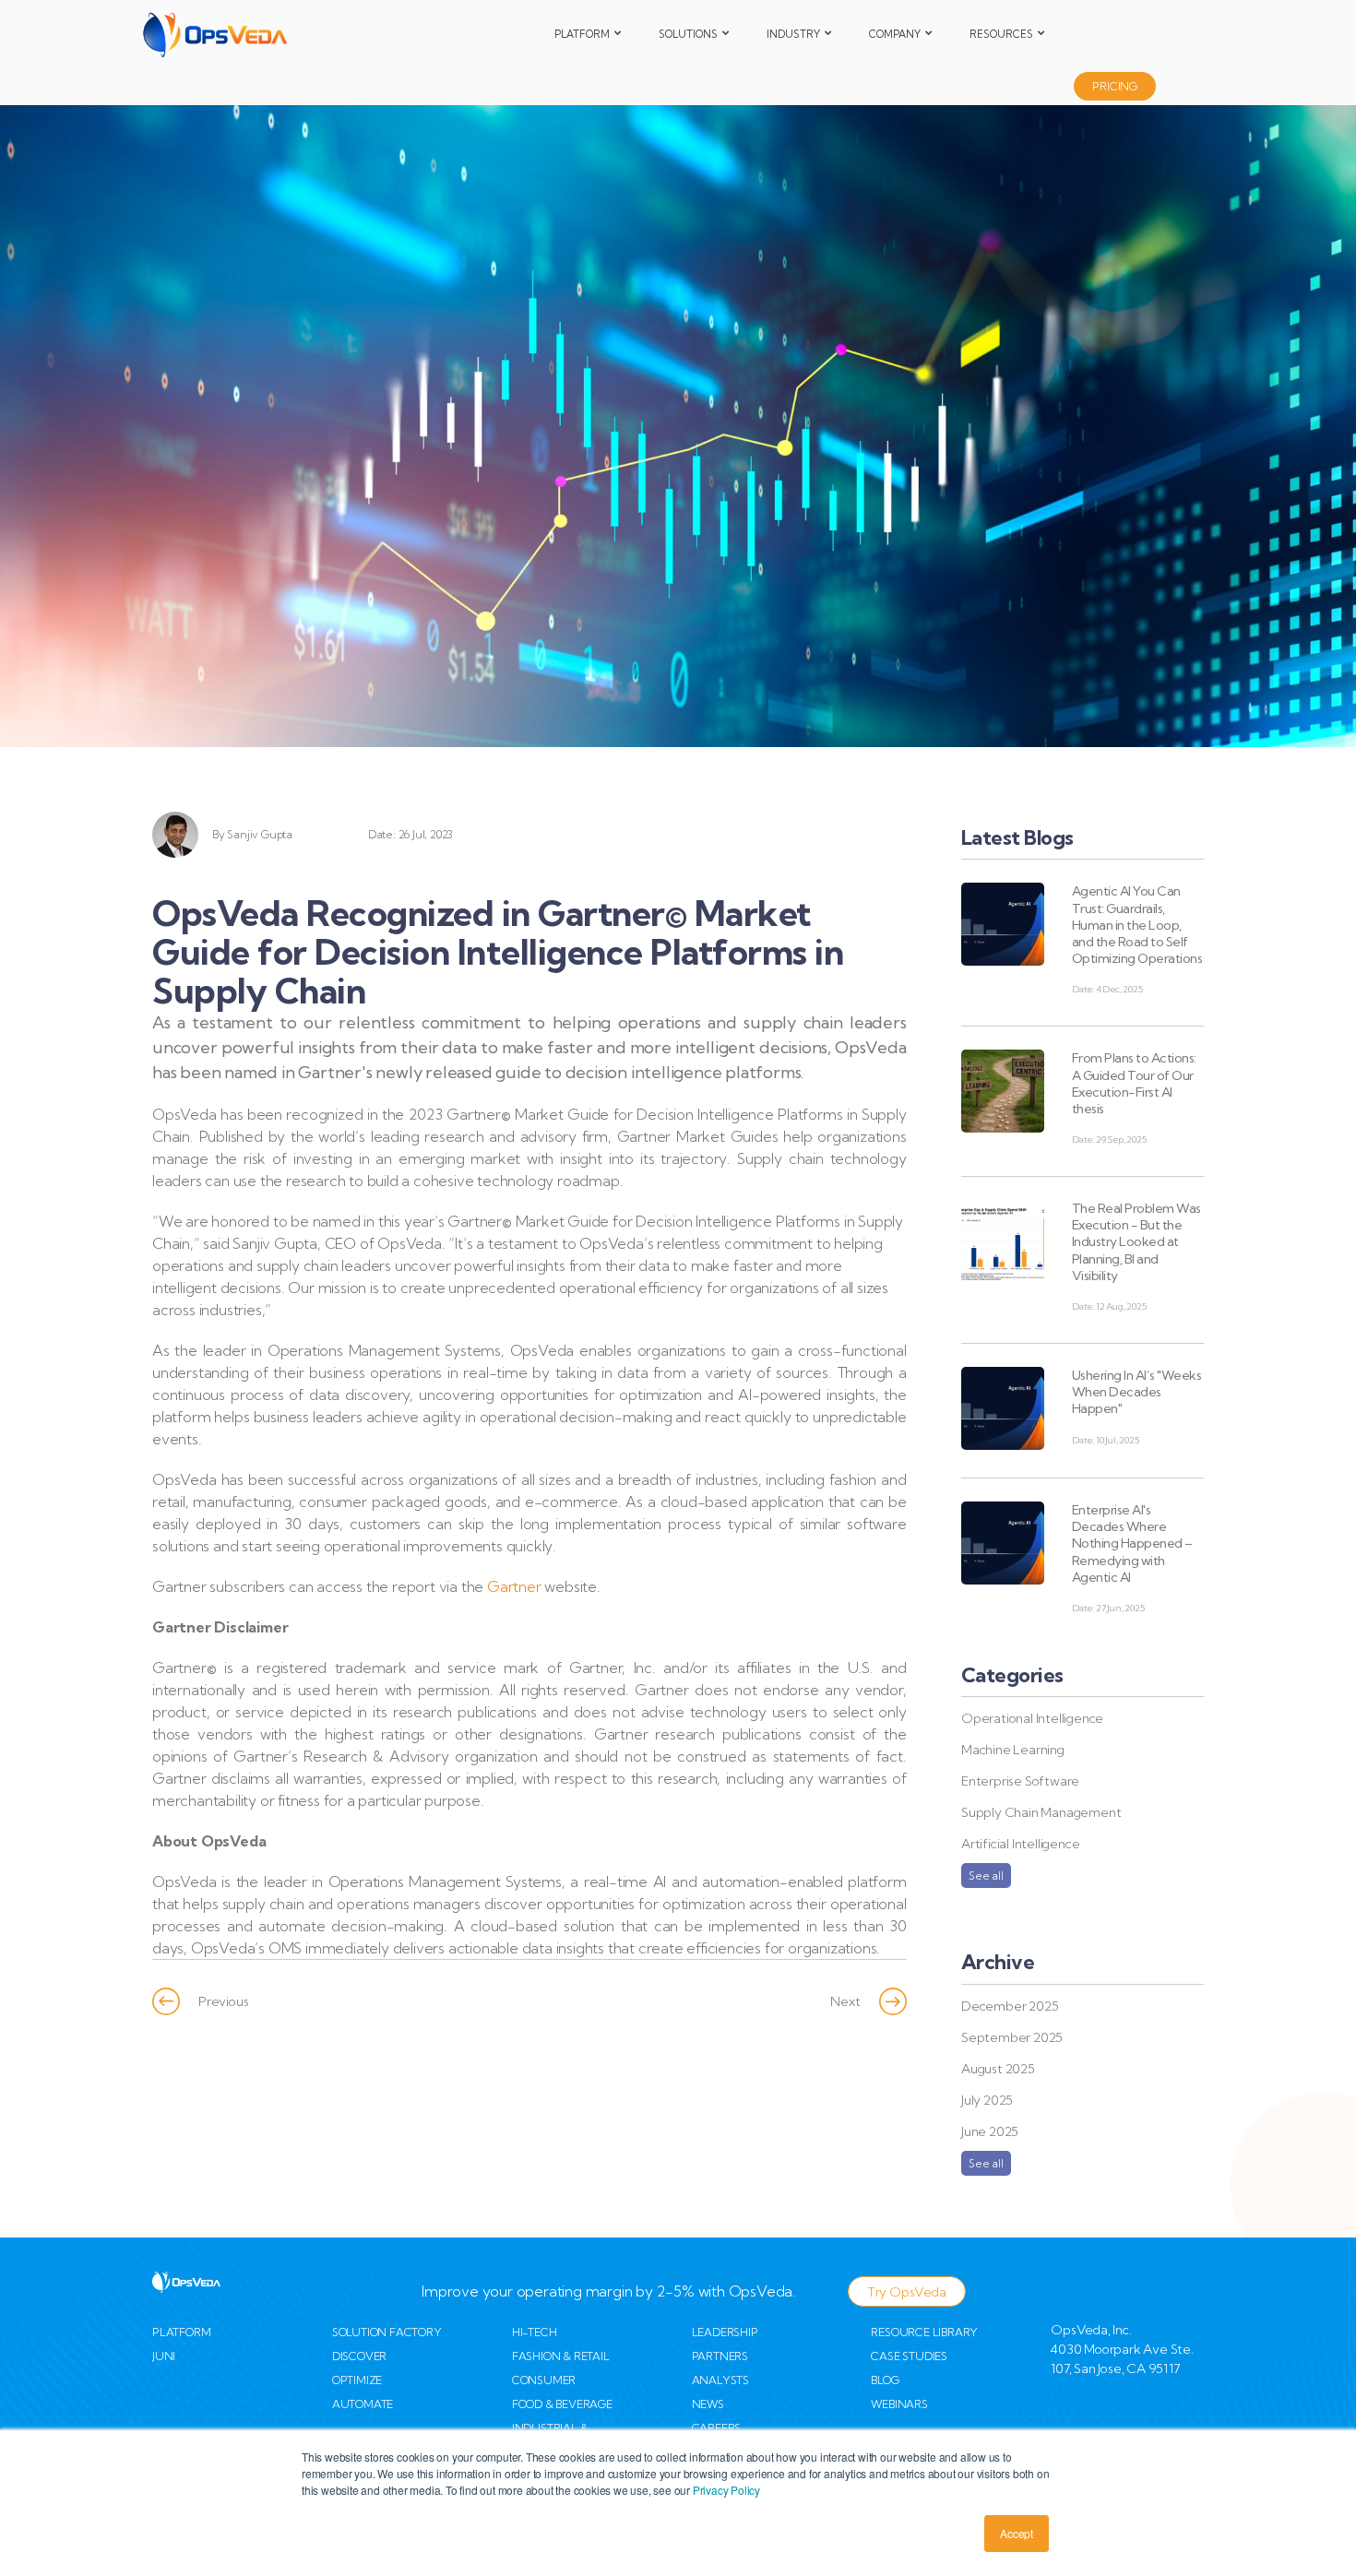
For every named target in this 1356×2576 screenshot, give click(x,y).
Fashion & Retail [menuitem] (561, 2356)
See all (986, 1876)
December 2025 (1010, 2006)
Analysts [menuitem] (720, 2380)
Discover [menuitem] (359, 2356)
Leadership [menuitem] (725, 2332)
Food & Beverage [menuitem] (562, 2404)
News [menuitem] (708, 2404)
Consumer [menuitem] (544, 2380)
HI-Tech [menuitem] (535, 2332)
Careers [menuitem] (717, 2428)
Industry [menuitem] (793, 34)
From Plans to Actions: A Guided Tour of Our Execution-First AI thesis (1134, 1083)
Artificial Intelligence (1020, 1844)
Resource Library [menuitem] (924, 2332)
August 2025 (998, 2069)
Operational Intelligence (1032, 1718)
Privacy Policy (726, 2490)
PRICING (1115, 86)
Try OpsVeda (907, 2292)
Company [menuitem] (895, 34)
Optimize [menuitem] (357, 2380)
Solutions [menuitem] (688, 34)
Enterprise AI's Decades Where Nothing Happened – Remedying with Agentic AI (1132, 1543)
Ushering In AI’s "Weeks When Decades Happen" (1137, 1392)
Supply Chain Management (1041, 1812)
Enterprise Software (1020, 1781)
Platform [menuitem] (582, 34)
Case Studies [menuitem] (909, 2356)
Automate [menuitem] (363, 2404)
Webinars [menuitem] (899, 2404)
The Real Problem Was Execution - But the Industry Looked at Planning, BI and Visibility (1136, 1242)
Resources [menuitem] (1001, 34)
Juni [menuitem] (164, 2356)
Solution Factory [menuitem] (387, 2332)
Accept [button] (1017, 2533)
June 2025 (990, 2131)
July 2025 (987, 2100)
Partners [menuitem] (720, 2356)
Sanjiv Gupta (260, 834)
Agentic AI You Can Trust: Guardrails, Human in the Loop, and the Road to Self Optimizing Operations (1137, 925)
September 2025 (1012, 2037)
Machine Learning (1013, 1750)
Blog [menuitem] (885, 2380)
